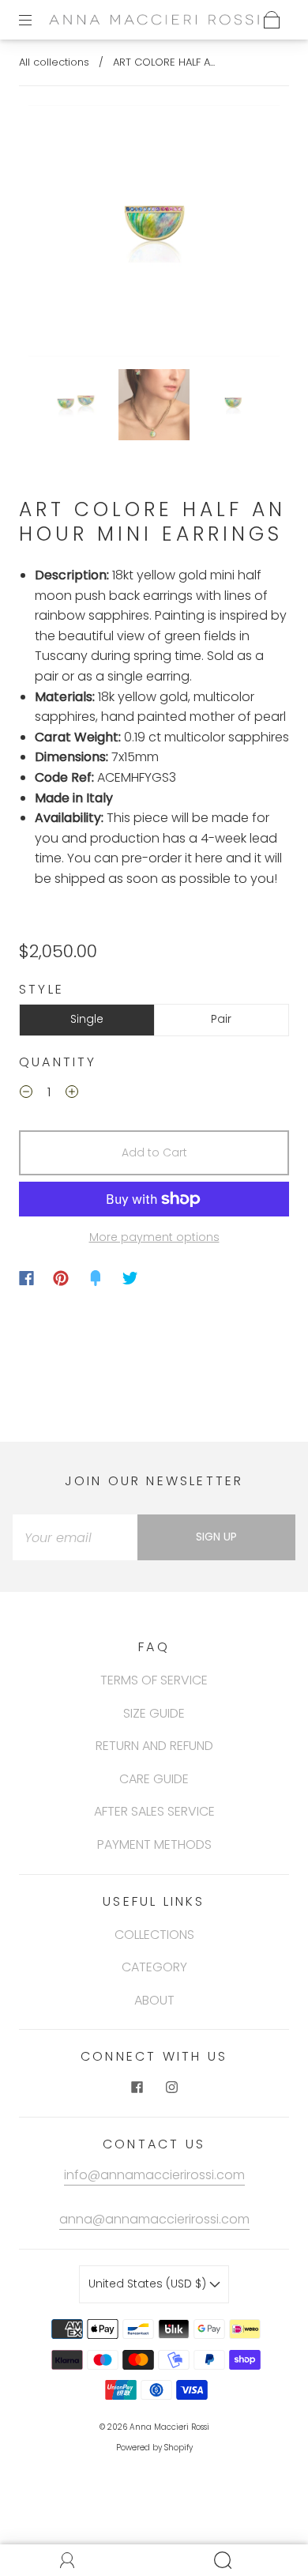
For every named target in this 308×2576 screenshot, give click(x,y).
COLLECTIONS (154, 1935)
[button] (54, 234)
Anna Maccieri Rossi (169, 2427)
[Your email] (75, 1537)
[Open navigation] (36, 20)
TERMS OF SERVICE (154, 1680)
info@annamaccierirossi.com (154, 2175)
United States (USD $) (149, 2284)
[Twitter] (130, 1278)
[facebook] (137, 2087)
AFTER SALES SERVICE (154, 1811)
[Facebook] (26, 1278)
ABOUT (154, 2000)
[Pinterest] (61, 1278)
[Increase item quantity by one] (72, 1094)
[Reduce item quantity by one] (26, 1094)
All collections (54, 62)
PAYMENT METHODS (154, 1844)
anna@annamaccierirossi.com (154, 2219)
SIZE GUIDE (154, 1713)
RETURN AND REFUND (154, 1746)
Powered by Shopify (154, 2448)
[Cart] (272, 20)
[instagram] (171, 2087)
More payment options (154, 1237)
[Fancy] (96, 1278)
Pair (221, 1019)
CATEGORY (154, 1967)
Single (87, 1019)
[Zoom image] (154, 234)
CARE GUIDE (154, 1779)
